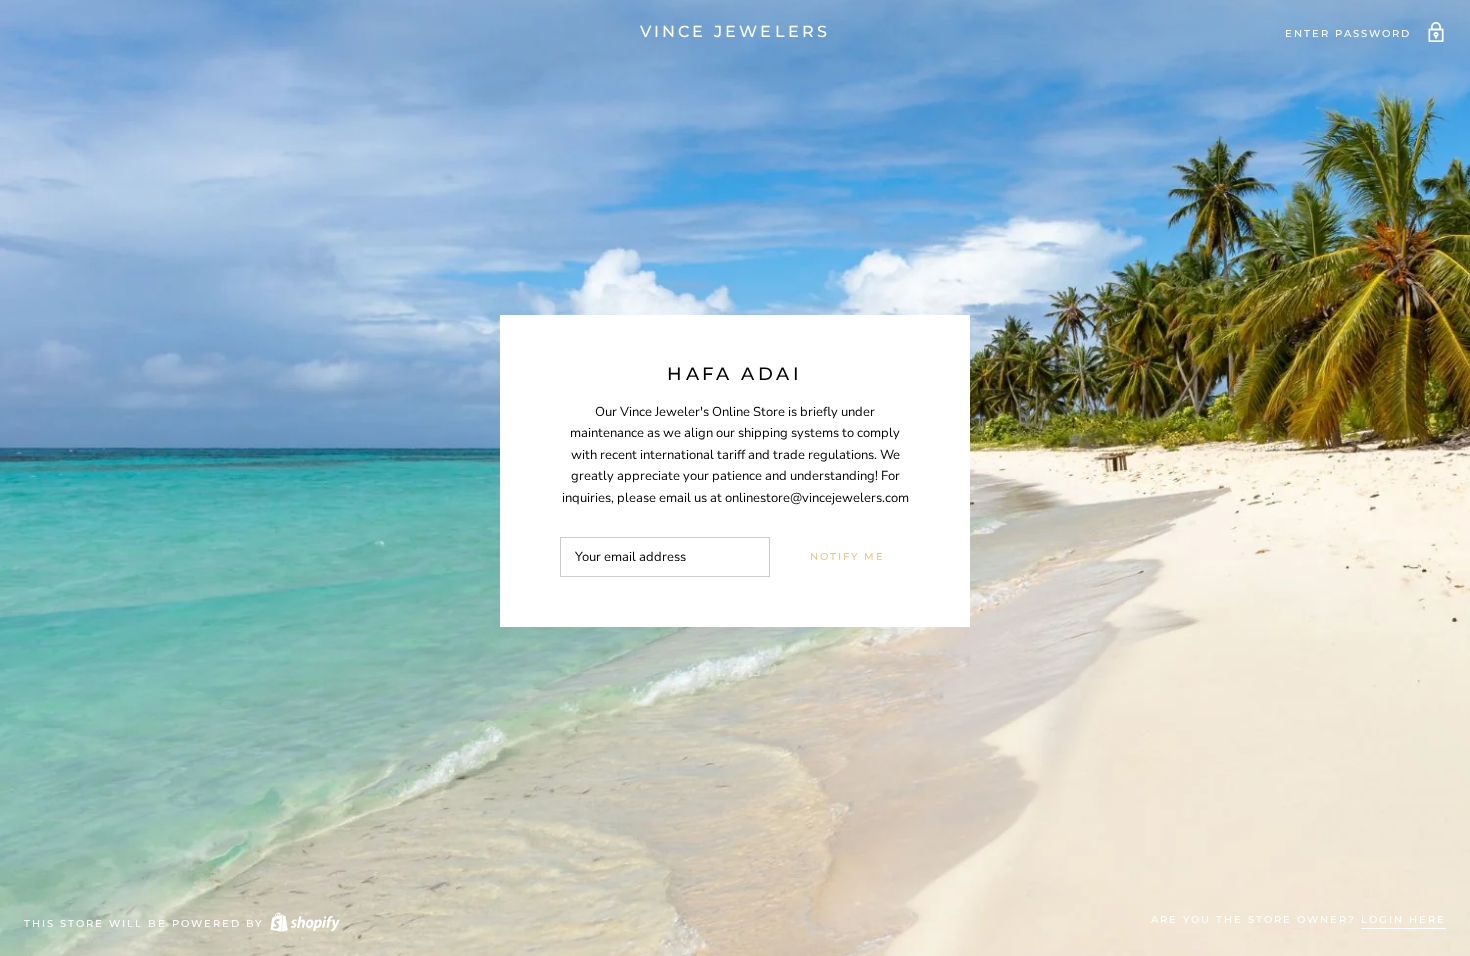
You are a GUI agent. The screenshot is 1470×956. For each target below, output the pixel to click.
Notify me (847, 556)
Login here (1403, 919)
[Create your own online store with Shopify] (304, 923)
